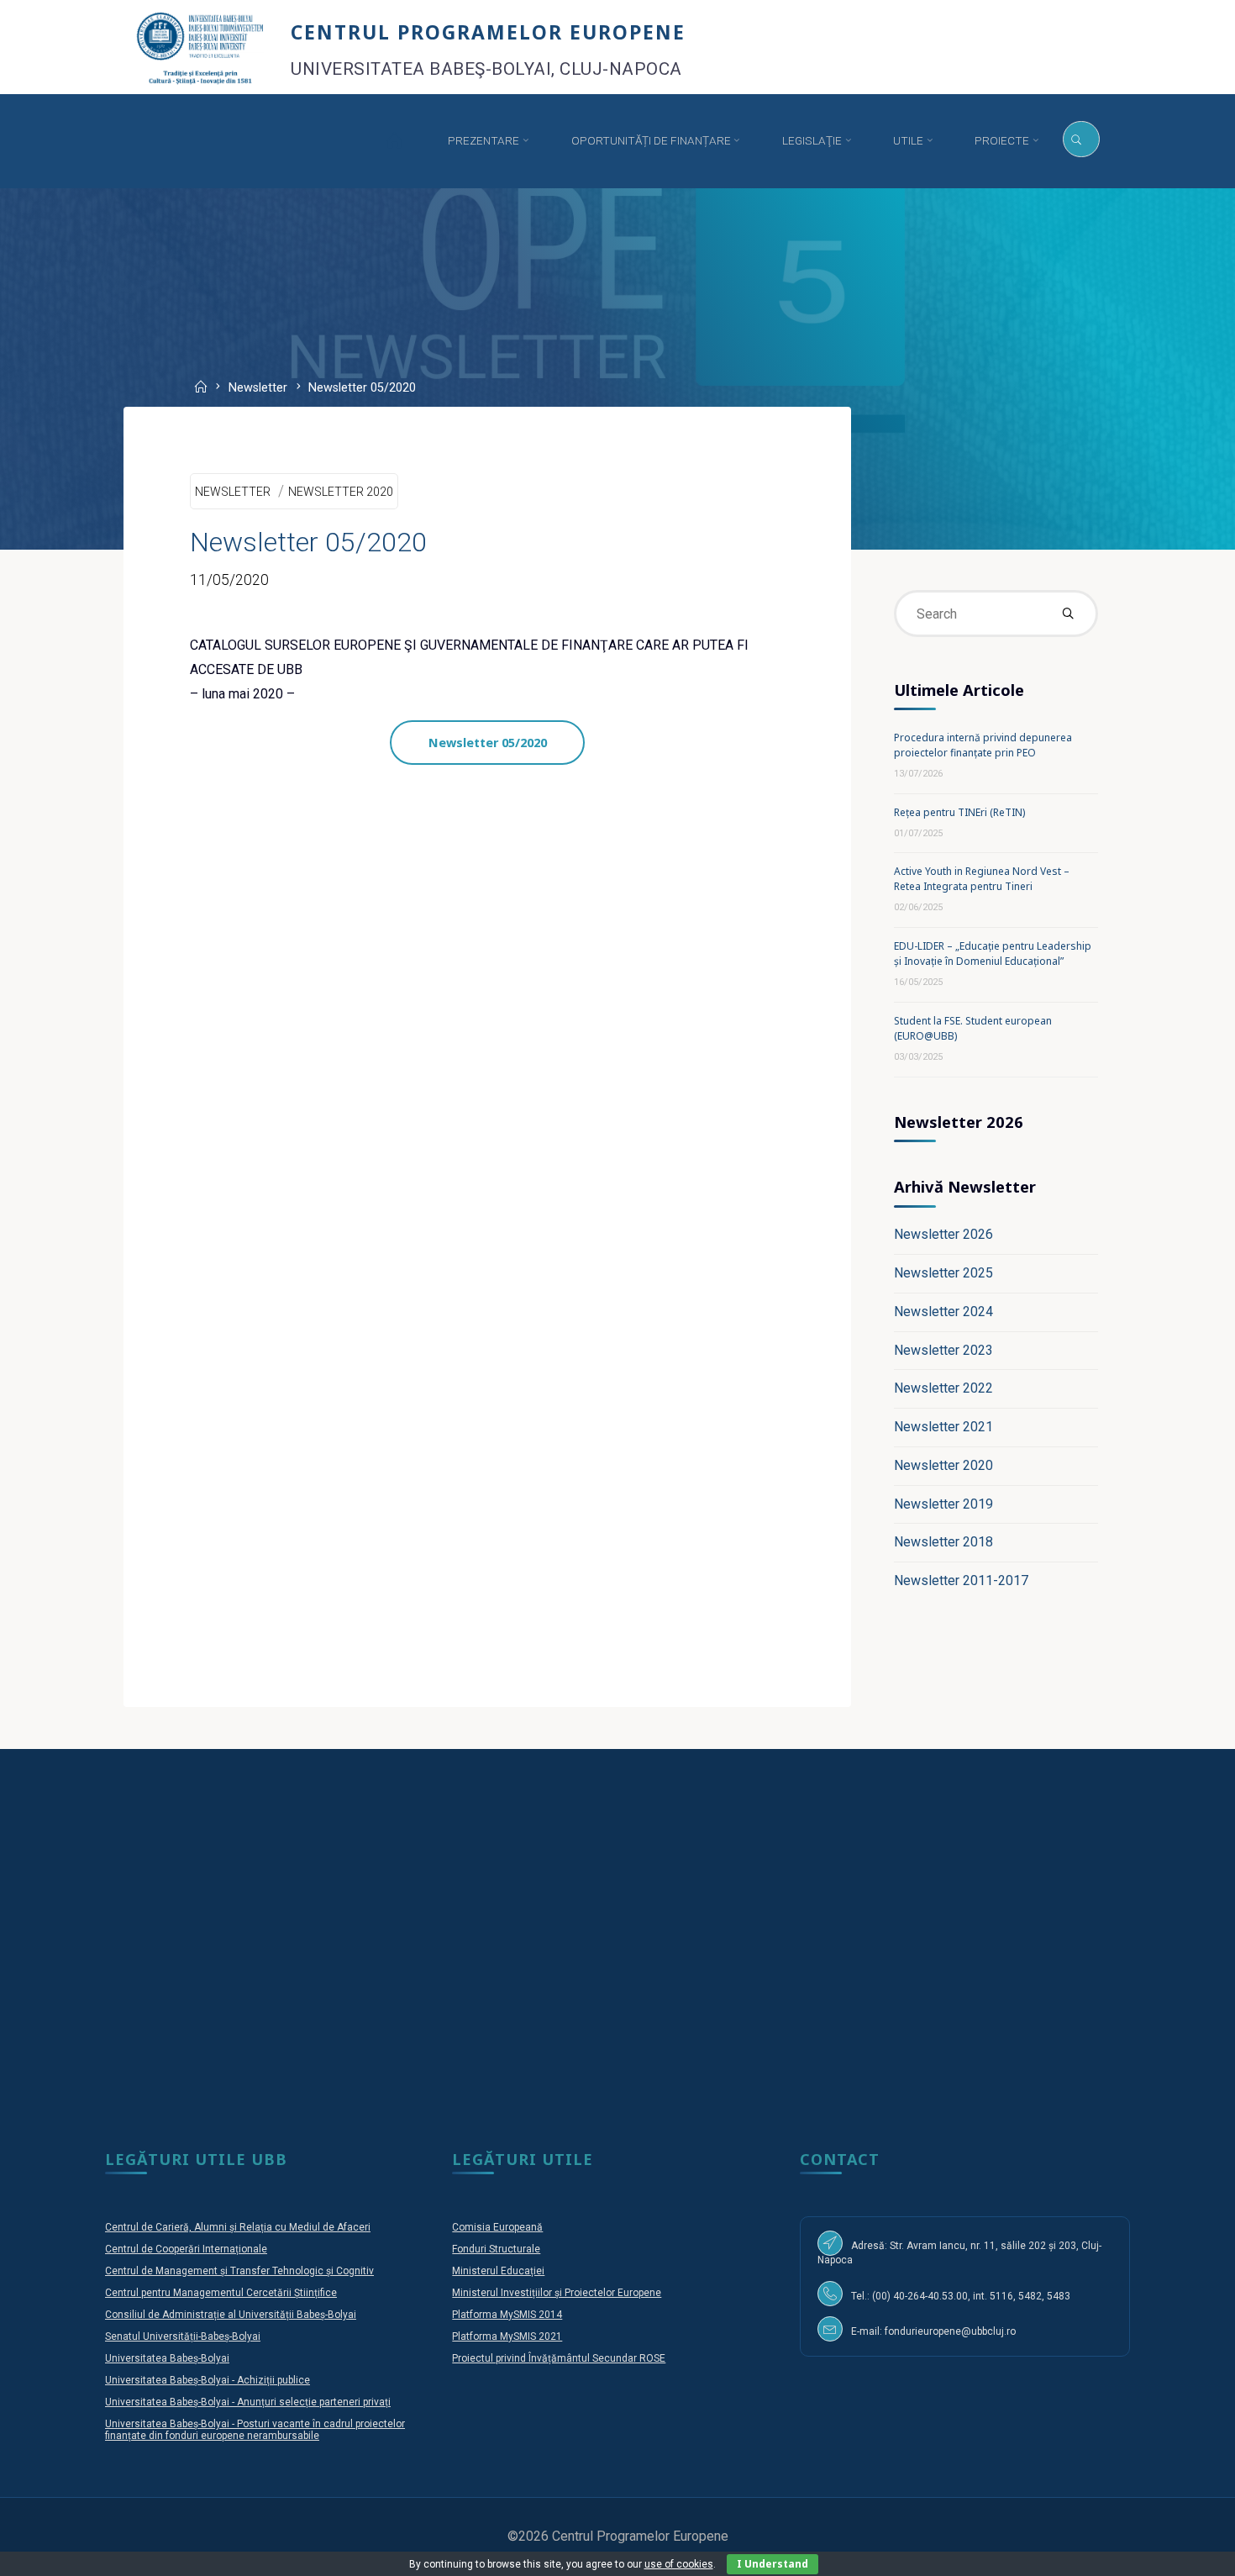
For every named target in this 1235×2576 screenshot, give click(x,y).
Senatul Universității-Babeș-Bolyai (183, 2336)
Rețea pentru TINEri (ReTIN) (959, 812)
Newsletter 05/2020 (488, 743)
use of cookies (679, 2564)
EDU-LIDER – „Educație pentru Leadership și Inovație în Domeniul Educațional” (993, 953)
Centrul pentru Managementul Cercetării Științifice (221, 2293)
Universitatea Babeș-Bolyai (167, 2358)
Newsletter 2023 (943, 1350)
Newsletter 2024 (943, 1312)
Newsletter (258, 389)
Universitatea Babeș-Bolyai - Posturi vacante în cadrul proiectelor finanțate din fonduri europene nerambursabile (255, 2430)
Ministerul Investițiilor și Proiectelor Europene (557, 2293)
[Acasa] (394, 141)
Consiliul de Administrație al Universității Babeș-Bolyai (231, 2315)
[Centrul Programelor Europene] (200, 47)
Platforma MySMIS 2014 (507, 2315)
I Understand (773, 2564)
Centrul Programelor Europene (488, 32)
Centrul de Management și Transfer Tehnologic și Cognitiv (239, 2271)
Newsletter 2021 (943, 1427)
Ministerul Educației (498, 2271)
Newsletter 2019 (943, 1504)
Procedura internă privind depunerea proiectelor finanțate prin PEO (983, 745)
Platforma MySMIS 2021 (507, 2336)
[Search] (1081, 140)
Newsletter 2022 (943, 1388)
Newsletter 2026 (943, 1234)
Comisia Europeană (497, 2227)
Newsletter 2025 (943, 1273)
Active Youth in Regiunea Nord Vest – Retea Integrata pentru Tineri (982, 879)
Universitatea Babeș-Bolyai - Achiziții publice (208, 2380)
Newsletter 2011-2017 (961, 1580)
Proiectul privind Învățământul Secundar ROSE (559, 2358)
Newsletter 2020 (341, 492)
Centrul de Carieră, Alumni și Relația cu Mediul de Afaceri (238, 2227)
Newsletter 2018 (943, 1542)
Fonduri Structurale (496, 2249)
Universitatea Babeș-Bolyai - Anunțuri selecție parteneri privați (248, 2402)
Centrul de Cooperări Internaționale (186, 2249)
